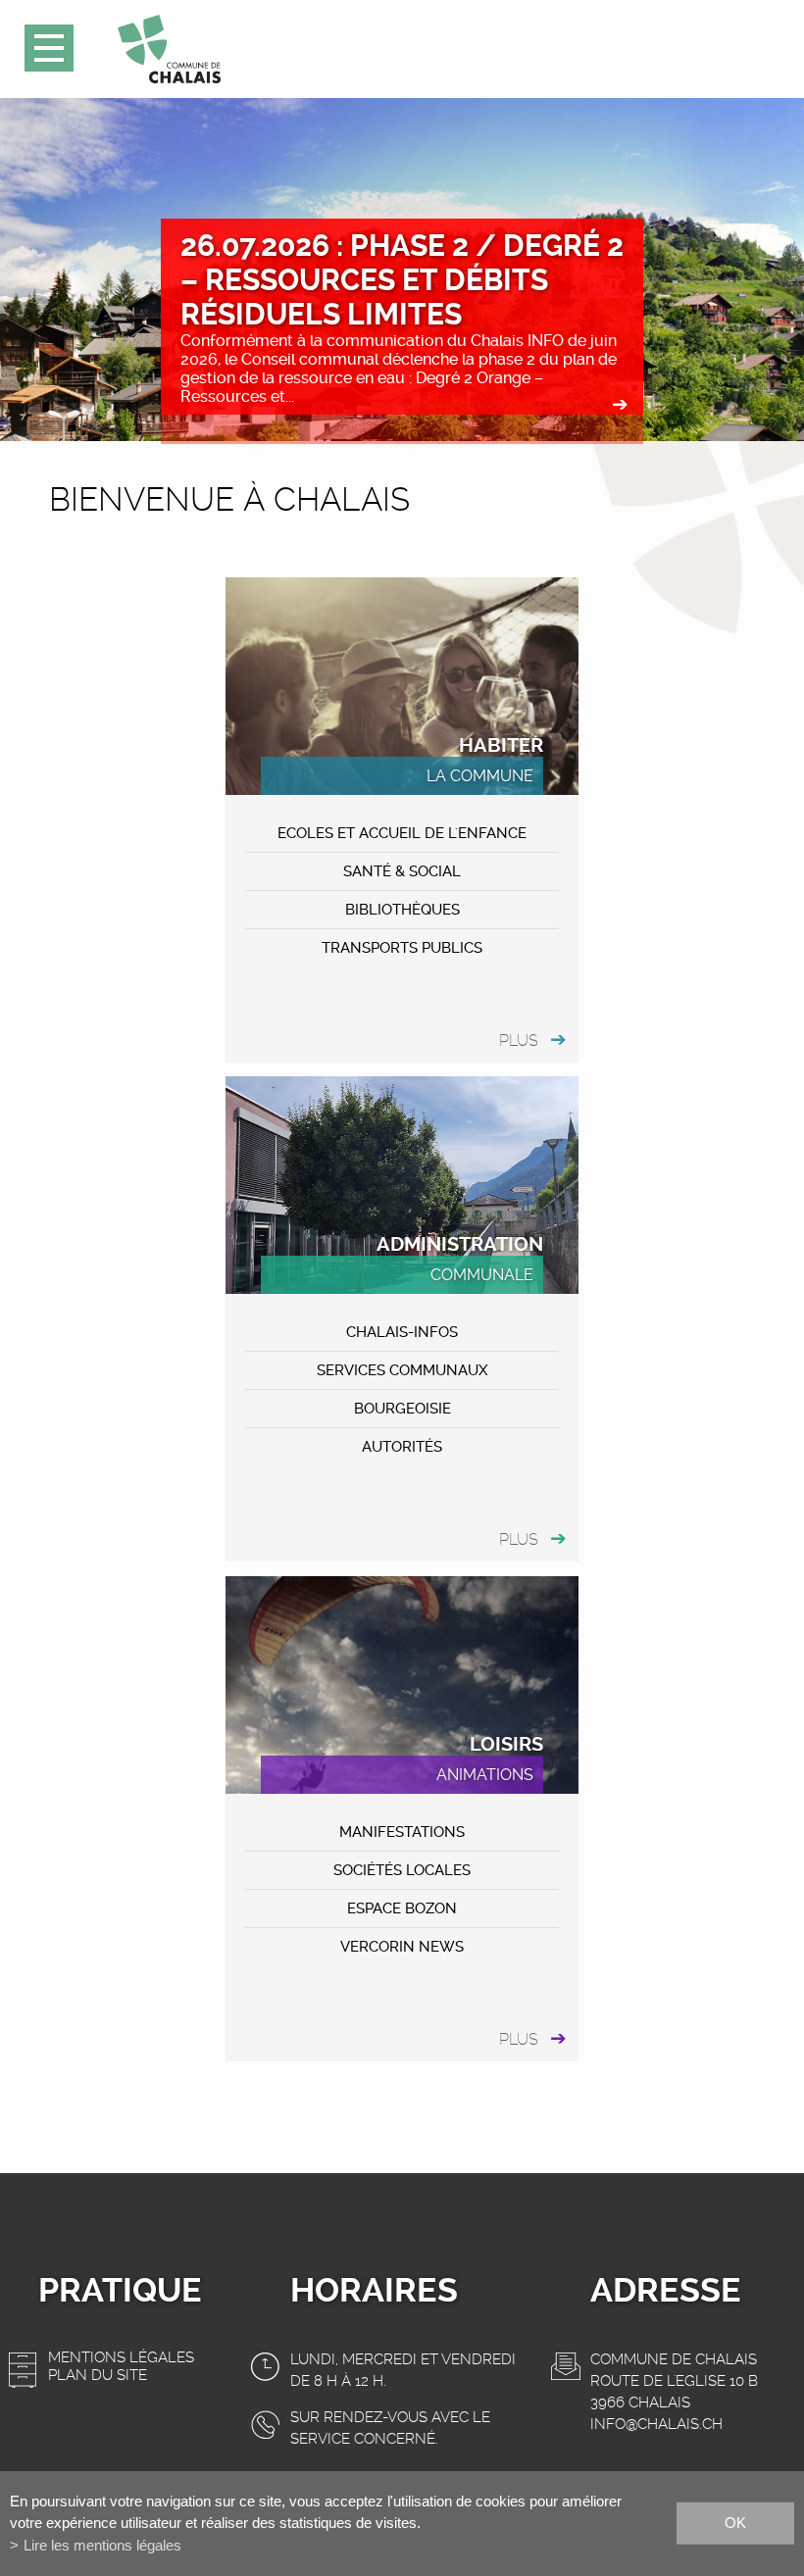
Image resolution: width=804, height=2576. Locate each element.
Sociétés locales (402, 1870)
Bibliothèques (402, 910)
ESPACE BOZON (402, 1908)
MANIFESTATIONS (402, 1832)
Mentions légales (121, 2357)
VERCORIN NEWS (402, 1947)
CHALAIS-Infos (402, 1332)
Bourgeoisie (402, 1409)
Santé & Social (402, 871)
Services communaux (402, 1370)
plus (519, 1040)
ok (735, 2523)
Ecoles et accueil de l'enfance (402, 833)
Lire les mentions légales (102, 2545)
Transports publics (402, 948)
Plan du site (98, 2375)
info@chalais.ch (656, 2424)
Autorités (402, 1447)
